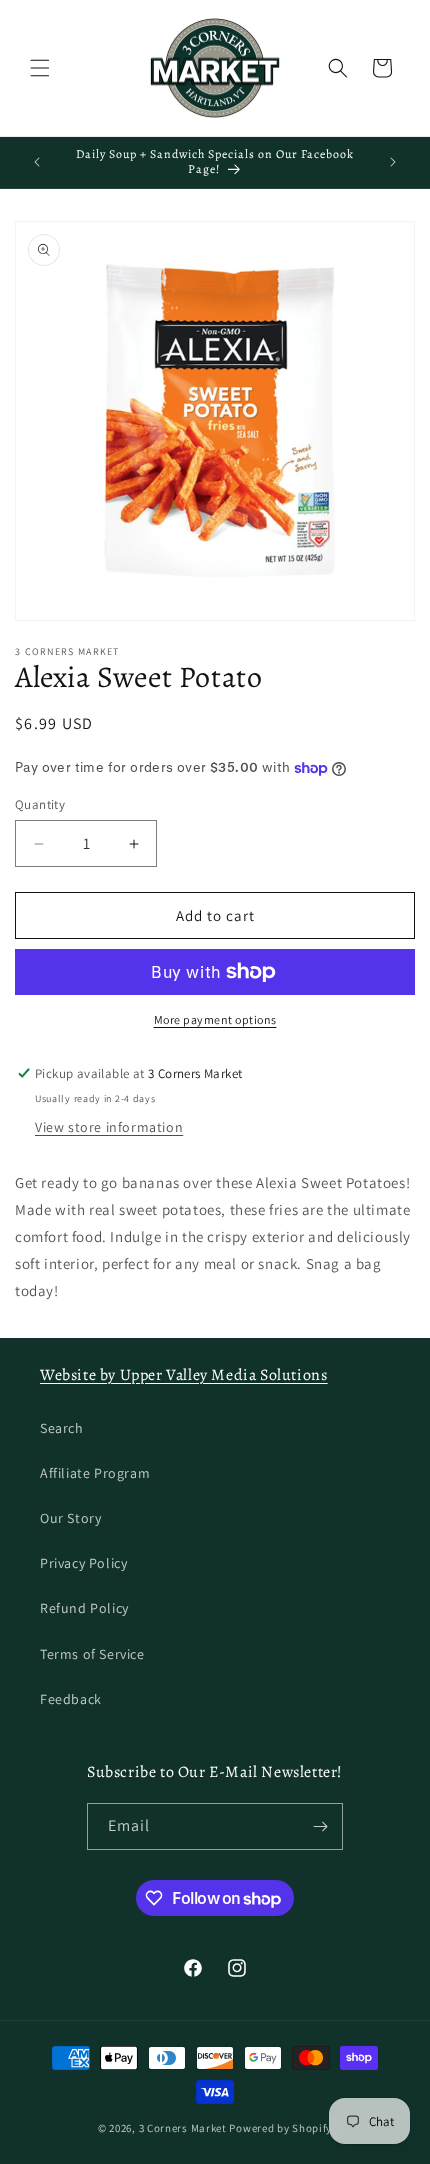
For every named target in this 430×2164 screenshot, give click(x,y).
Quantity (40, 804)
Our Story (70, 1518)
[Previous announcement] (37, 162)
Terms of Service (92, 1654)
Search (62, 1428)
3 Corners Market (183, 2128)
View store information (109, 1127)
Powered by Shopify (280, 2128)
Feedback (71, 1699)
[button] (40, 68)
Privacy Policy (83, 1563)
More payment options (215, 1019)
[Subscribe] (320, 1826)
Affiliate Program (95, 1473)
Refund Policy (84, 1608)
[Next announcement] (393, 162)
